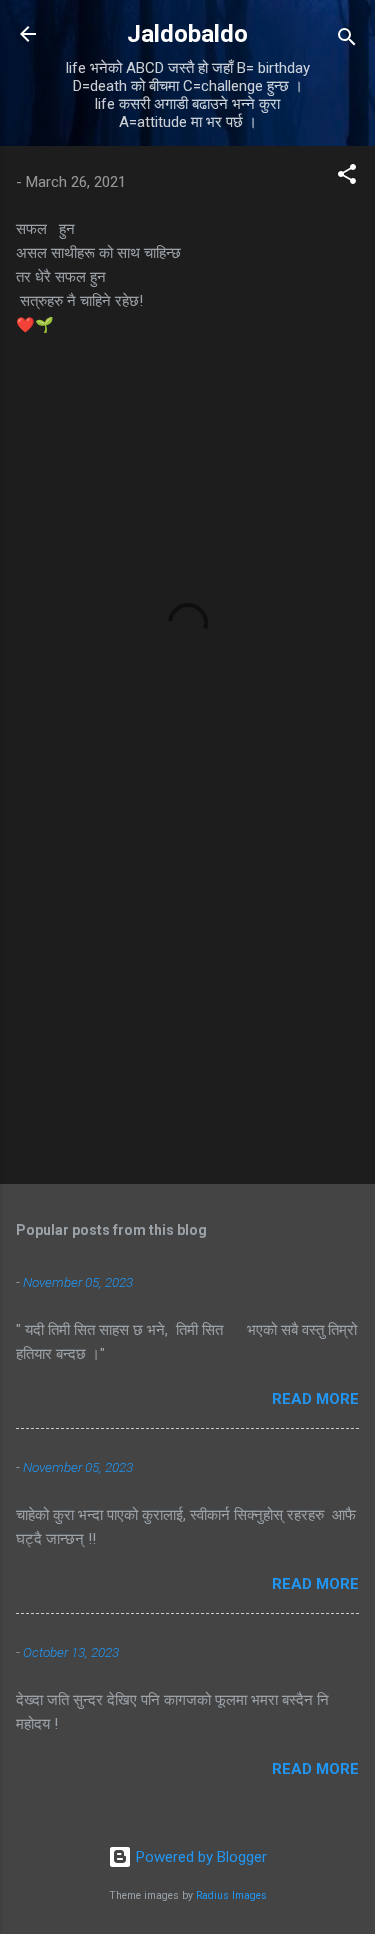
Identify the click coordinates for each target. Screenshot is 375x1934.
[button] (347, 177)
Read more (315, 1399)
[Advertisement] (187, 1012)
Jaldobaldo (187, 34)
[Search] (347, 40)
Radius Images (231, 1895)
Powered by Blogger (199, 1857)
